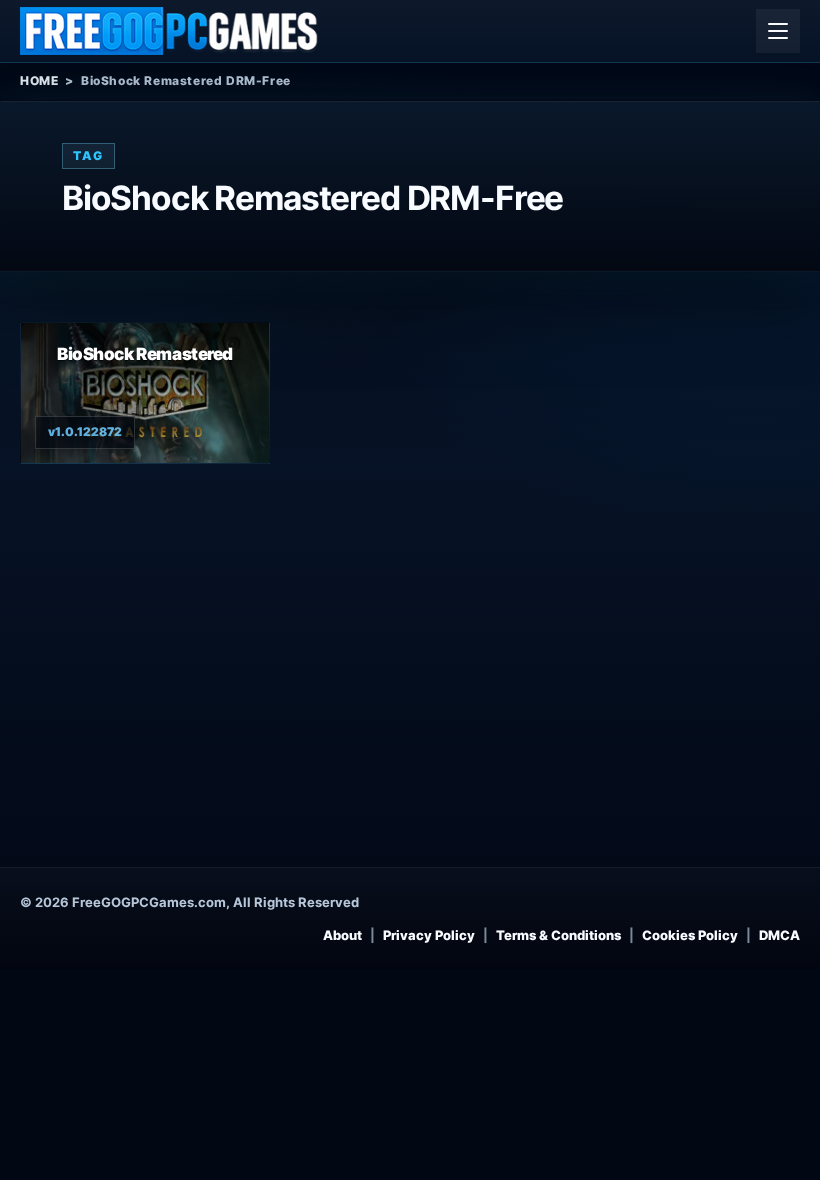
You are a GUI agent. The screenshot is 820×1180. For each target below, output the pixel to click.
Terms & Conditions (558, 935)
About (342, 935)
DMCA (779, 935)
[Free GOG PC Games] (170, 31)
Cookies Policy (690, 935)
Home (39, 80)
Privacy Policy (429, 935)
